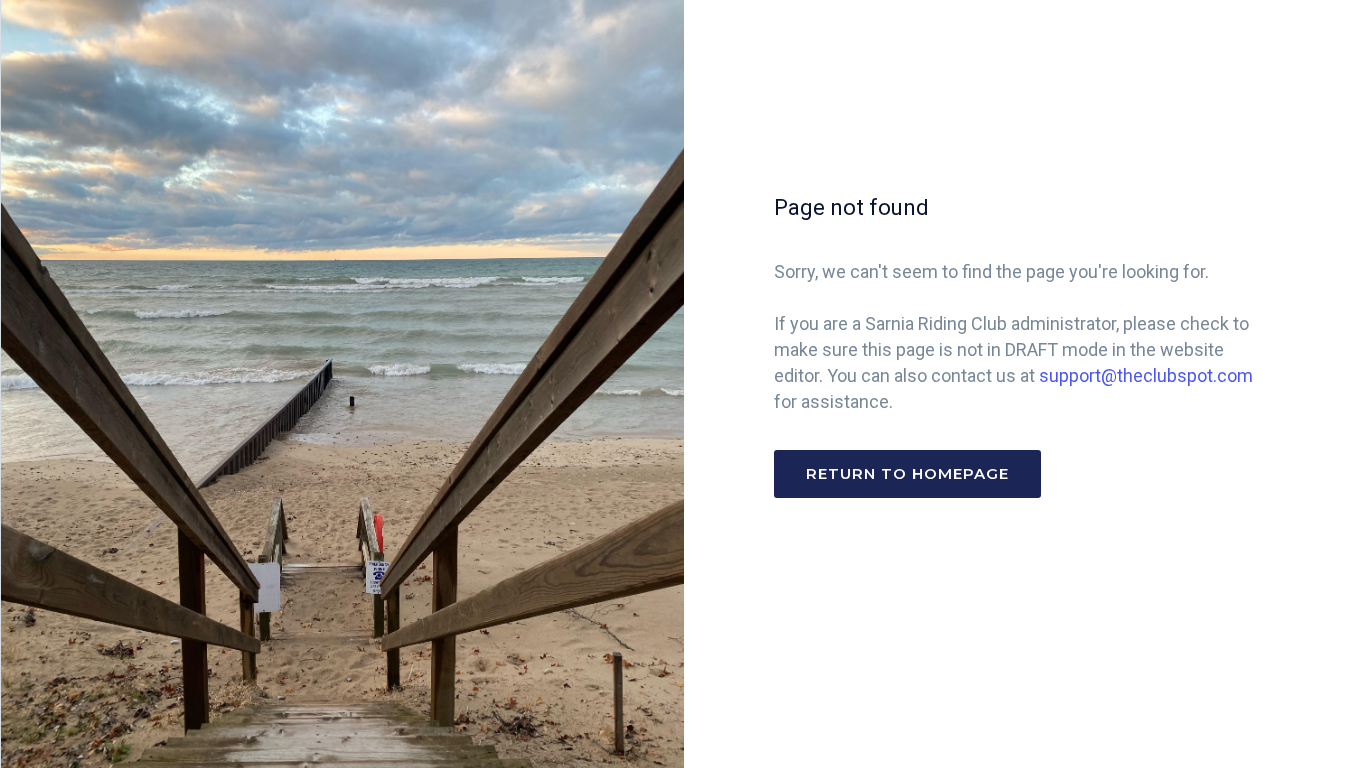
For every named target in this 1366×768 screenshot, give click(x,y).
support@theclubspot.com (1146, 375)
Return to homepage (907, 473)
